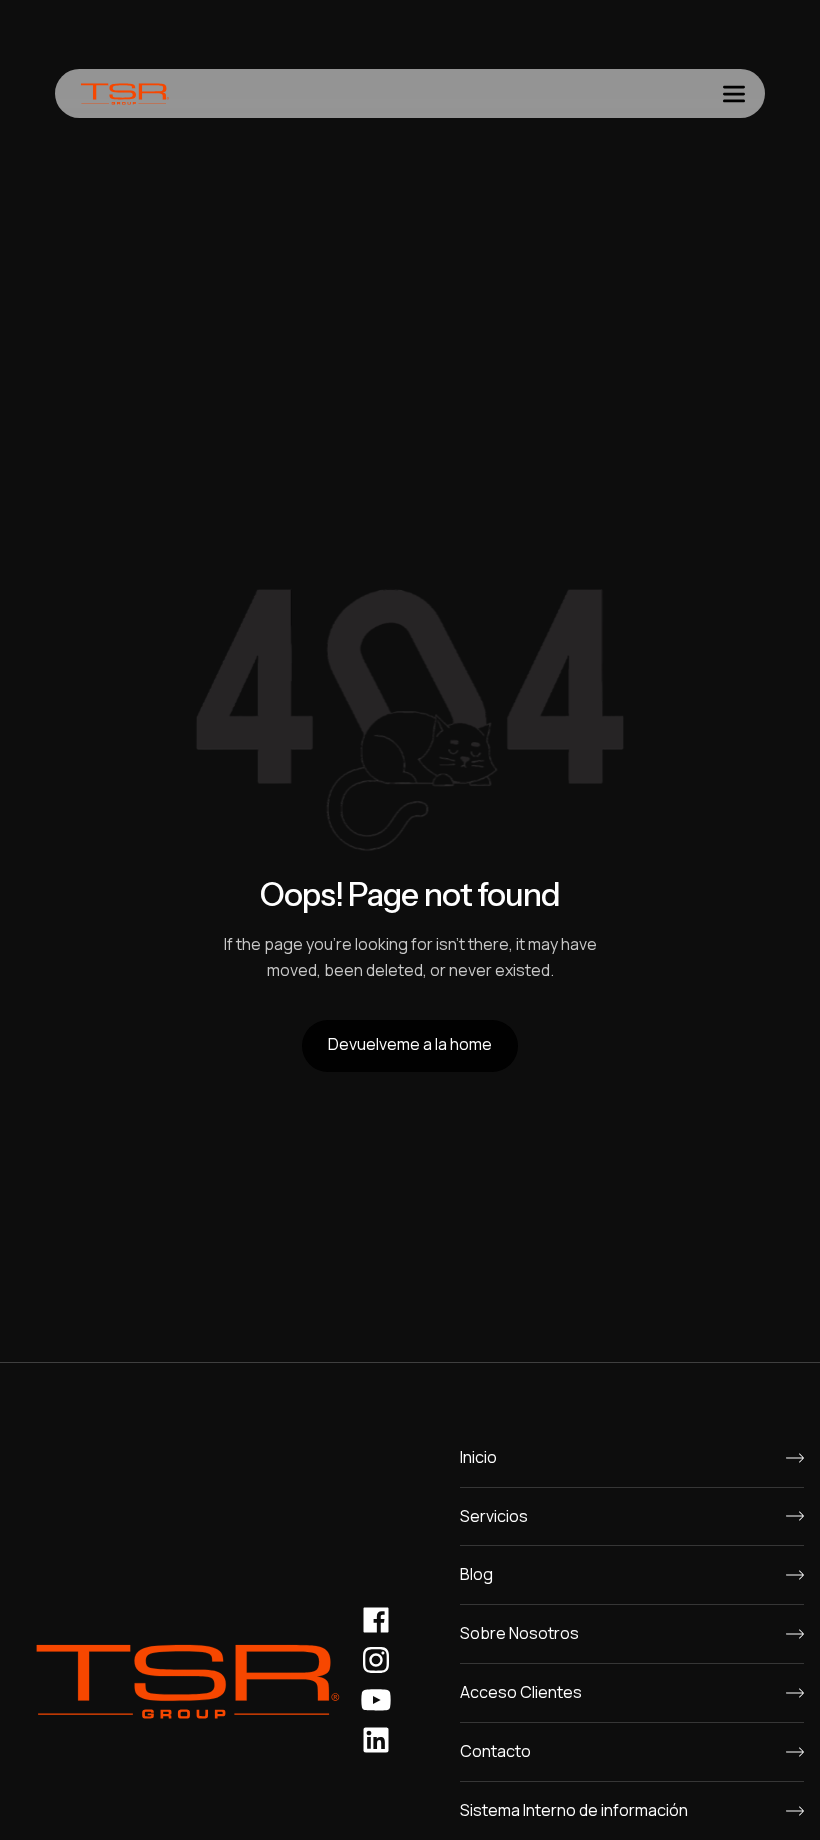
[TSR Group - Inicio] (125, 93)
